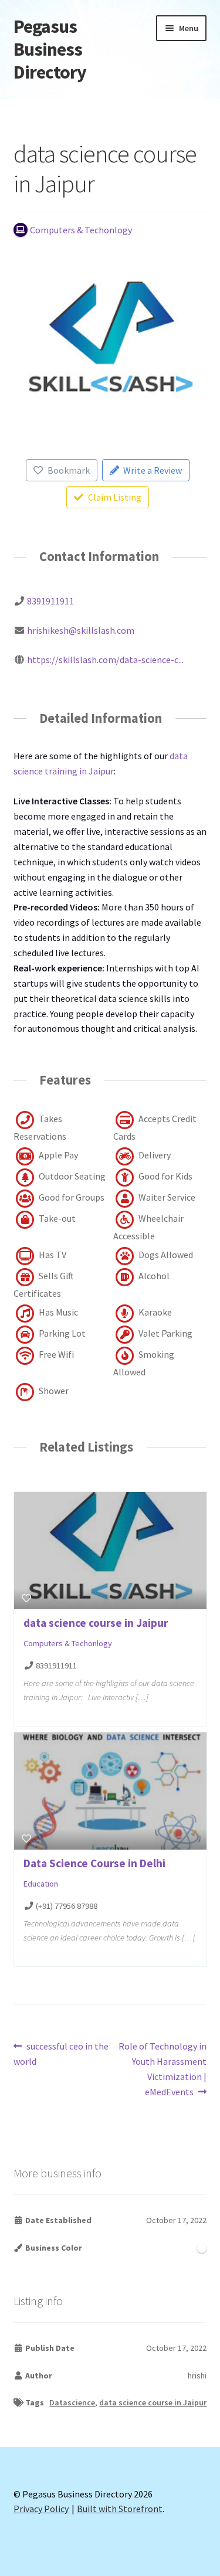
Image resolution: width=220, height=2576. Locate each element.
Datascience (72, 2402)
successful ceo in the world (61, 2053)
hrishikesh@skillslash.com (81, 630)
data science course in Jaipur (96, 1623)
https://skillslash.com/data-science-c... (105, 660)
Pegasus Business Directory (50, 49)
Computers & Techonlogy (68, 1643)
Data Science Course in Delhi (94, 1863)
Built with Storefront (120, 2509)
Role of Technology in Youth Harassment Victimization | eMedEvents (162, 2069)
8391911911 (50, 601)
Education (41, 1884)
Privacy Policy (41, 2509)
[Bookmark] (26, 1598)
